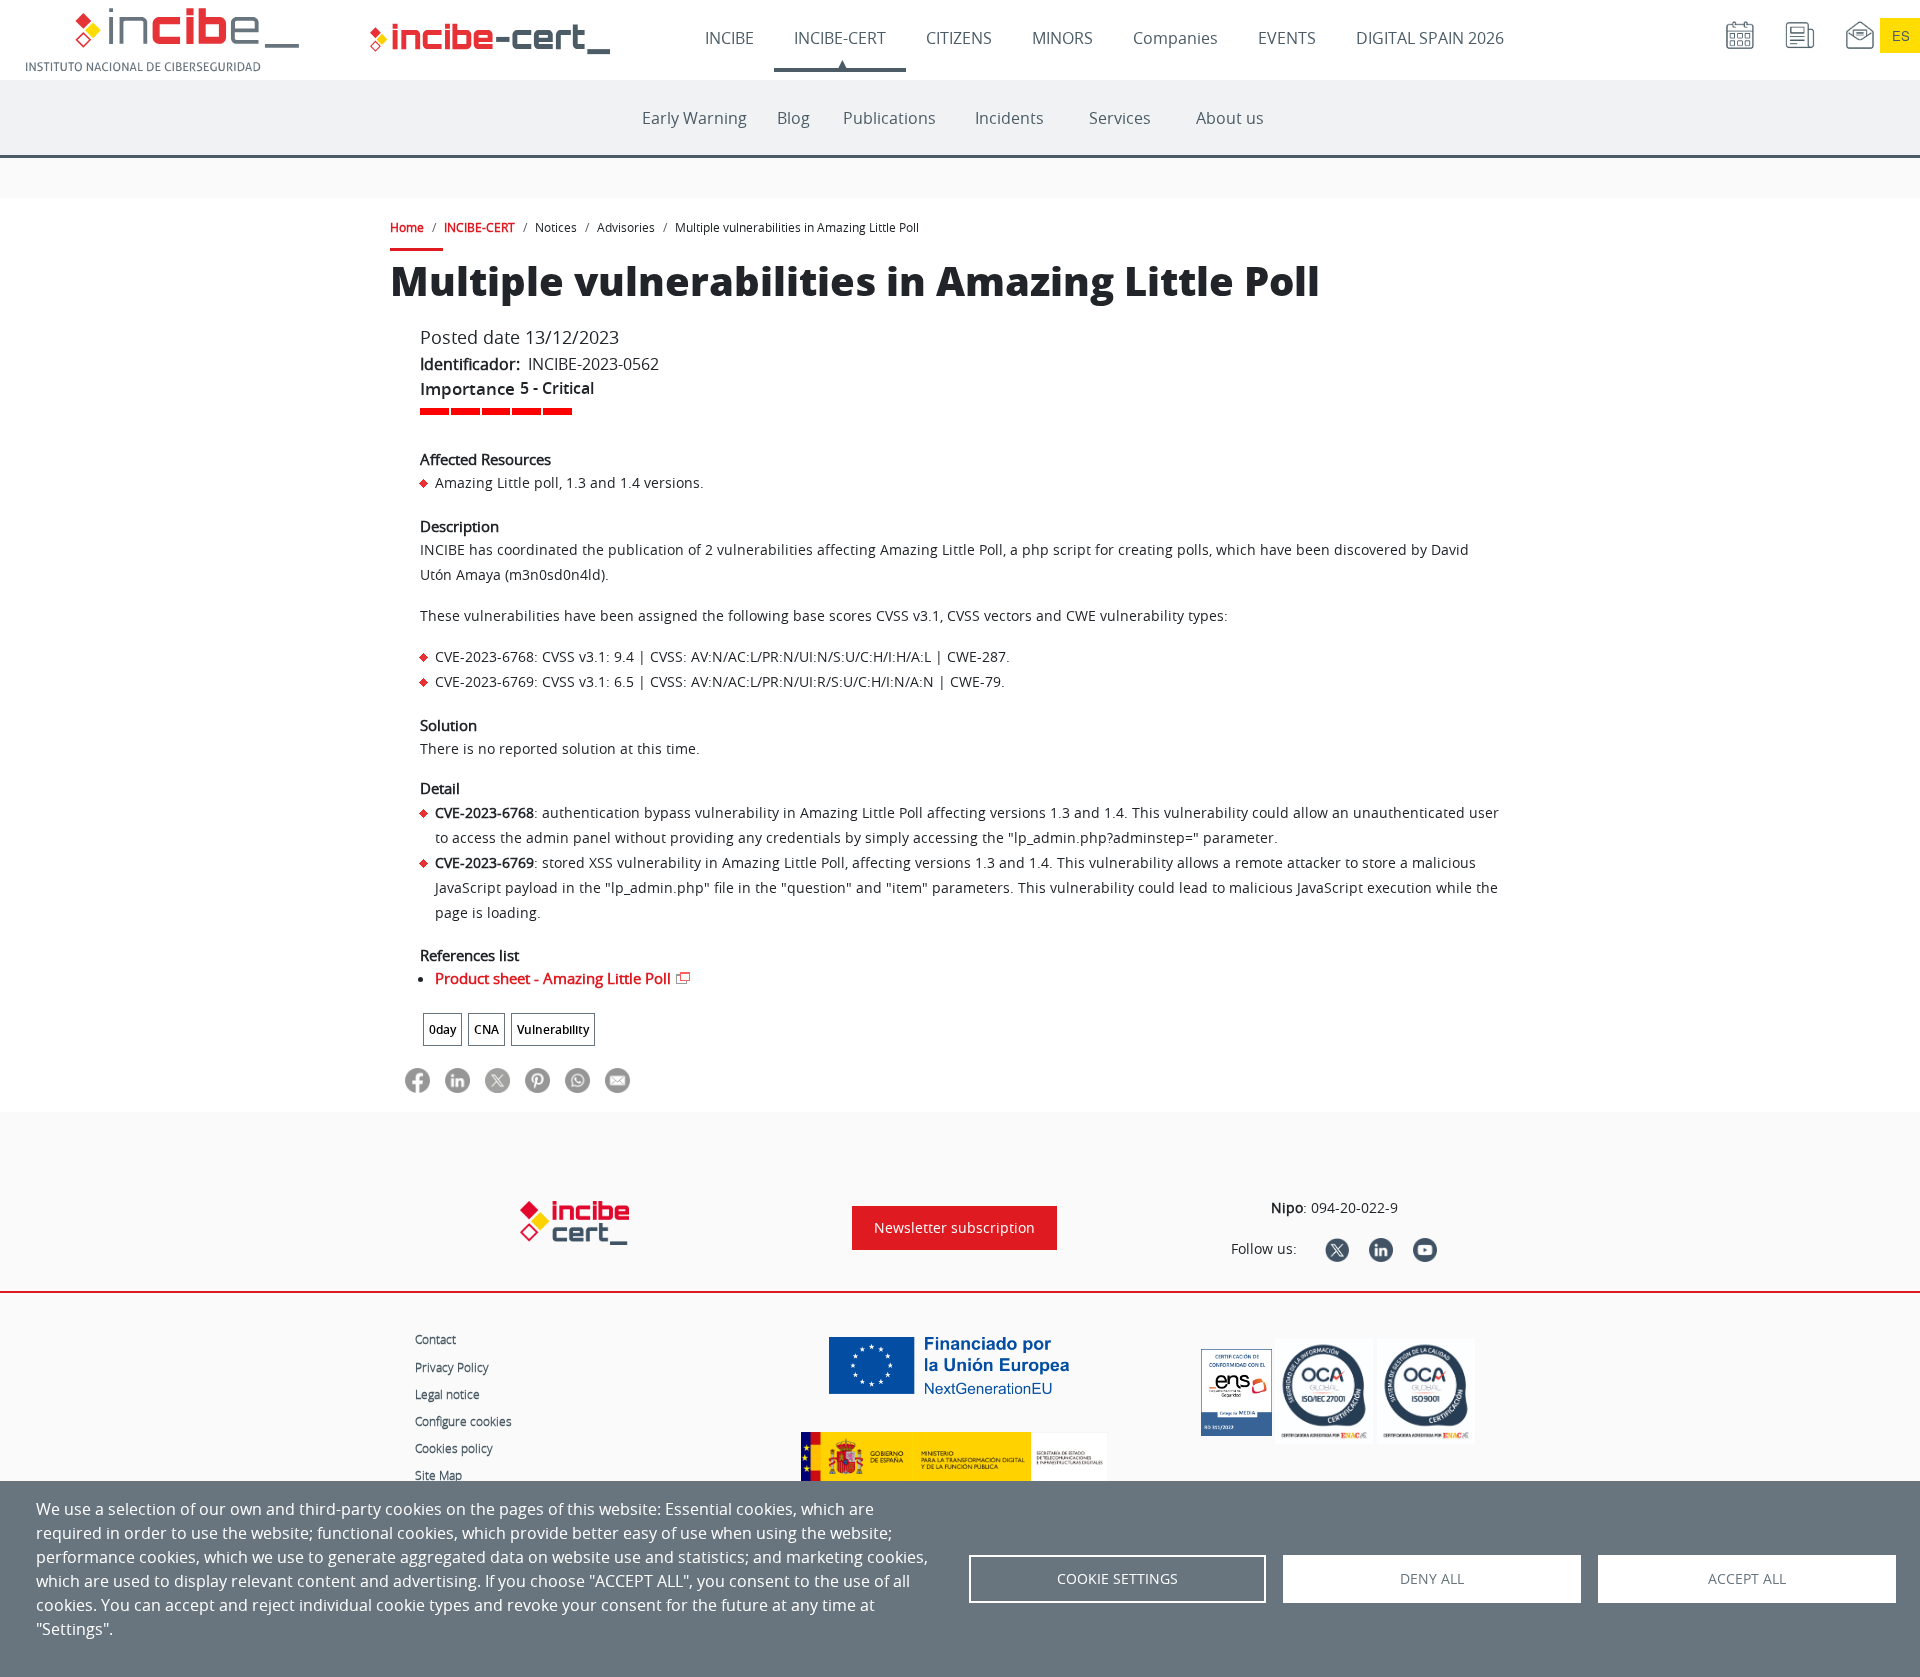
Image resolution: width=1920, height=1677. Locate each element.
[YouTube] (1425, 1249)
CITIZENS (959, 38)
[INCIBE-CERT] (574, 1223)
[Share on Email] (617, 1079)
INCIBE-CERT (840, 38)
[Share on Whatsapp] (577, 1079)
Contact (435, 1339)
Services (1120, 118)
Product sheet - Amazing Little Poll (553, 978)
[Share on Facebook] (417, 1079)
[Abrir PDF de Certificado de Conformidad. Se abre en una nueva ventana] (1236, 1387)
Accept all (1747, 1579)
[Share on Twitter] (497, 1079)
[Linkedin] (1381, 1249)
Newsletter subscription (954, 1228)
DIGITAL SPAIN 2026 (1430, 38)
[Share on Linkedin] (457, 1079)
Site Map (438, 1475)
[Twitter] (1337, 1249)
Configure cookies (463, 1421)
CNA (486, 1029)
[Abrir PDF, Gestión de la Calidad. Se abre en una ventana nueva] (1426, 1391)
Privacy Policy (452, 1367)
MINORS (1062, 38)
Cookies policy (454, 1448)
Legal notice (447, 1394)
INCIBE (729, 38)
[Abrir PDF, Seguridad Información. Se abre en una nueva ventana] (1324, 1391)
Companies (1175, 38)
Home (407, 227)
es (1901, 35)
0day (442, 1029)
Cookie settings (1117, 1579)
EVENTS (1287, 38)
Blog (793, 118)
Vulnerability (553, 1029)
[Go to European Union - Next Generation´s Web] (954, 1373)
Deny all (1432, 1579)
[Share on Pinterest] (537, 1079)
